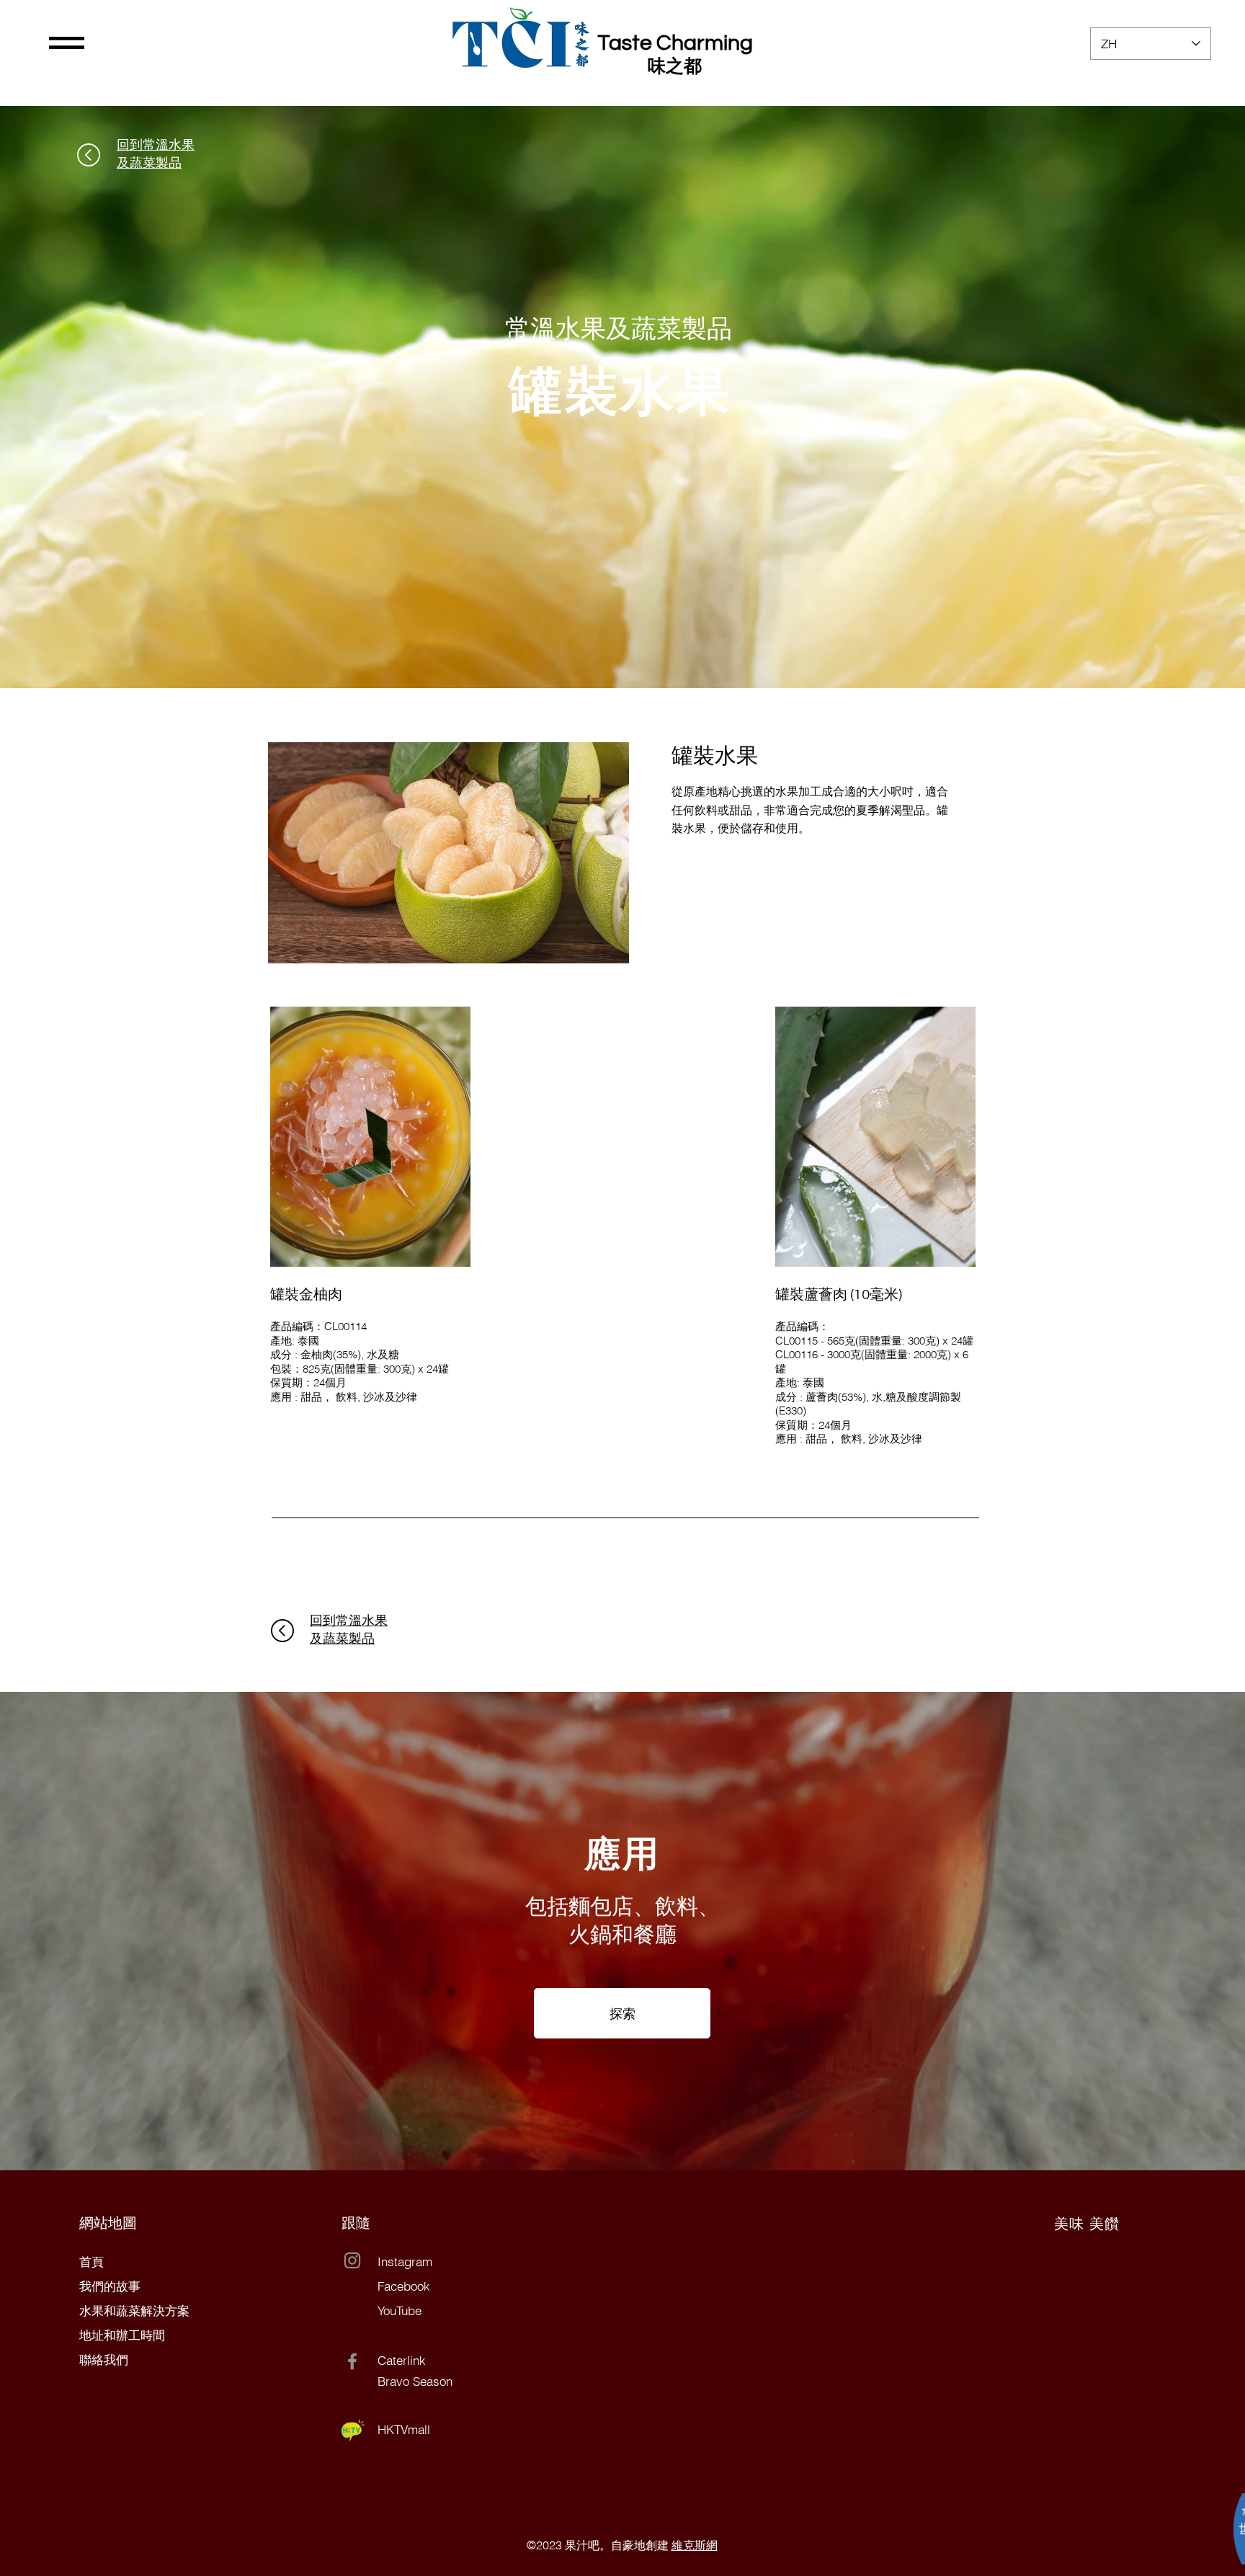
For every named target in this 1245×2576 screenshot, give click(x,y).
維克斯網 (695, 2545)
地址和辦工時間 (122, 2335)
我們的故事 (110, 2286)
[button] (67, 43)
